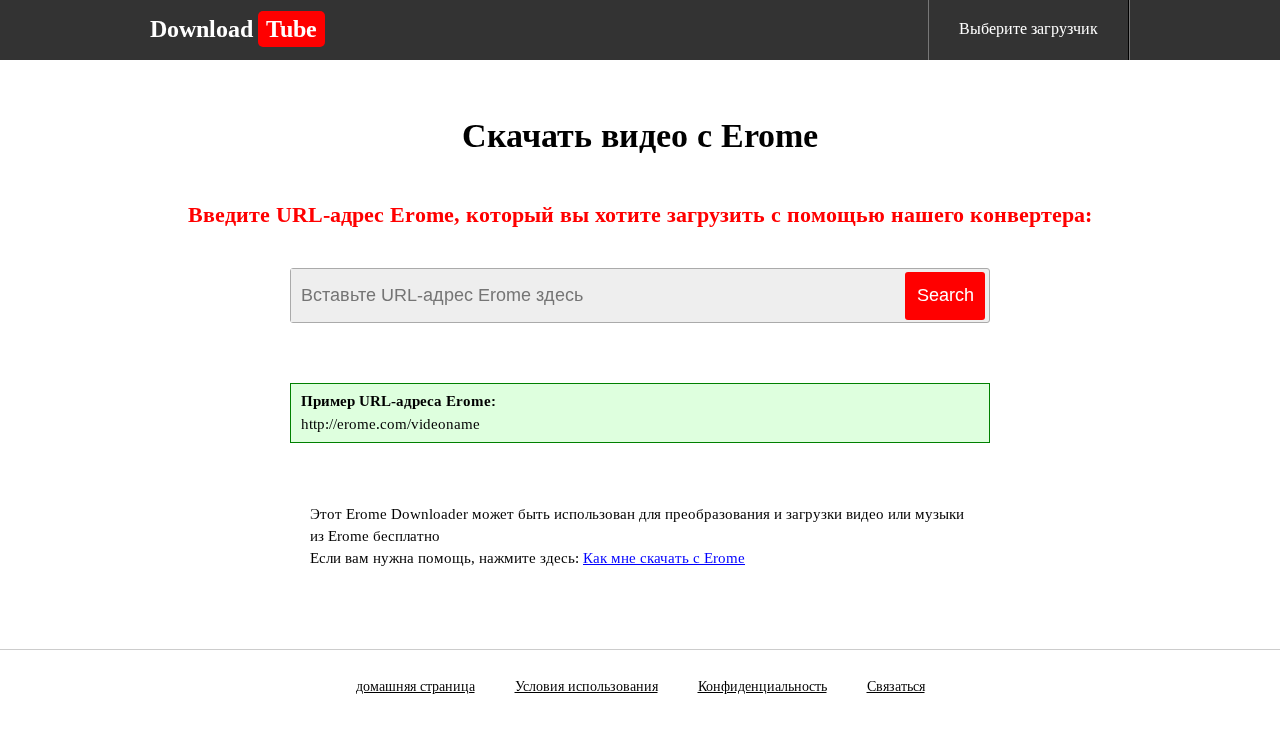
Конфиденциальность (762, 686)
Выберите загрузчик (1028, 28)
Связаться (896, 686)
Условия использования (586, 686)
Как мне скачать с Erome (664, 558)
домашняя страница (415, 686)
